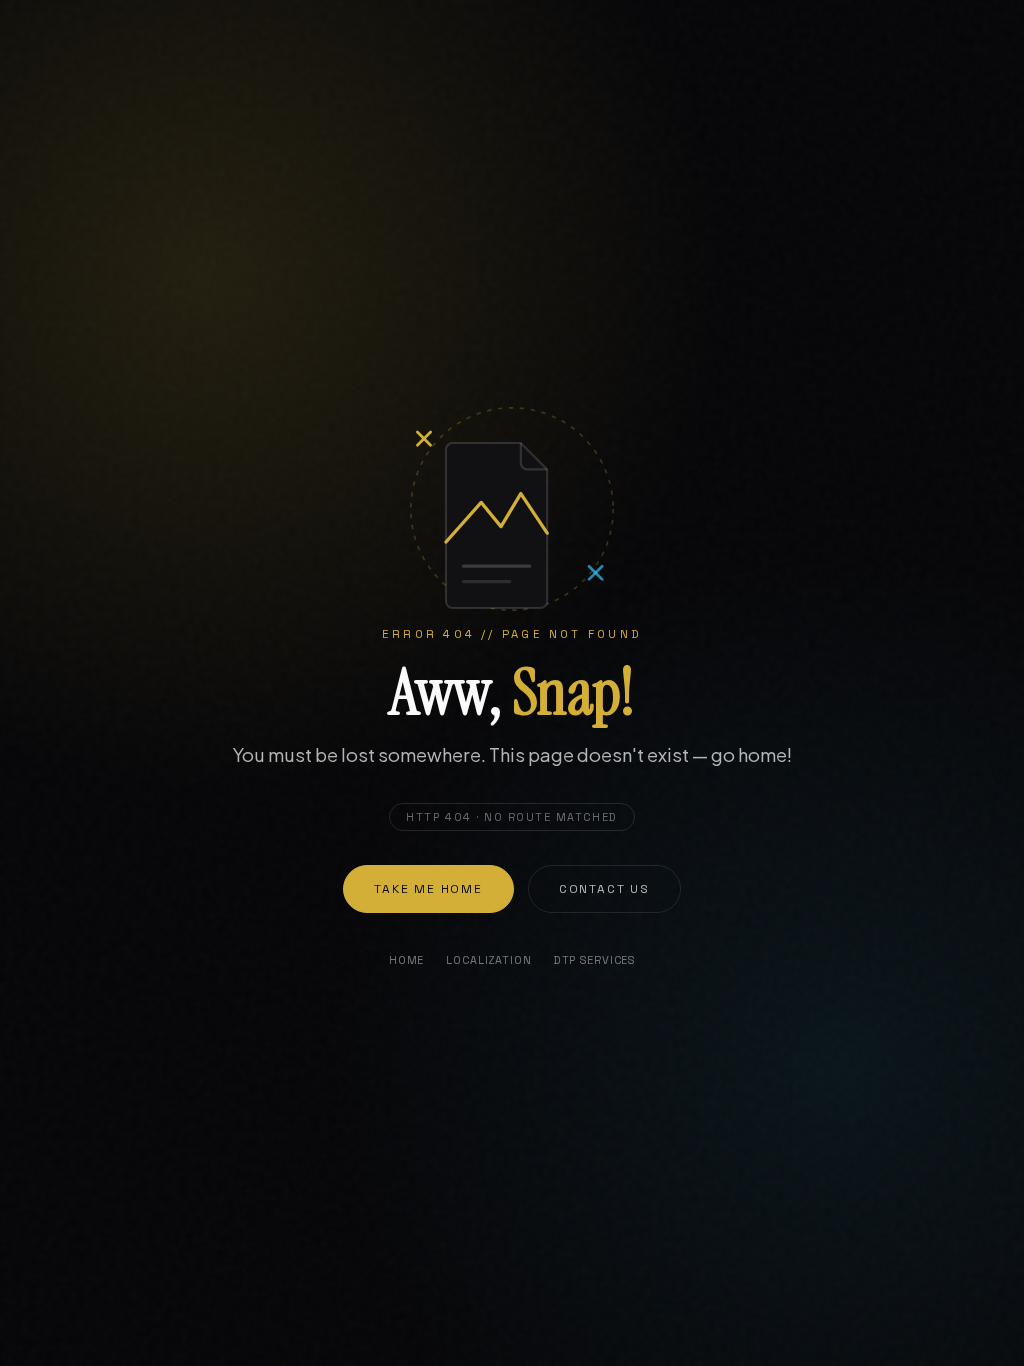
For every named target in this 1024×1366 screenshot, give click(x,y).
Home (406, 960)
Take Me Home (428, 889)
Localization (488, 960)
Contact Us (604, 889)
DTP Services (594, 960)
